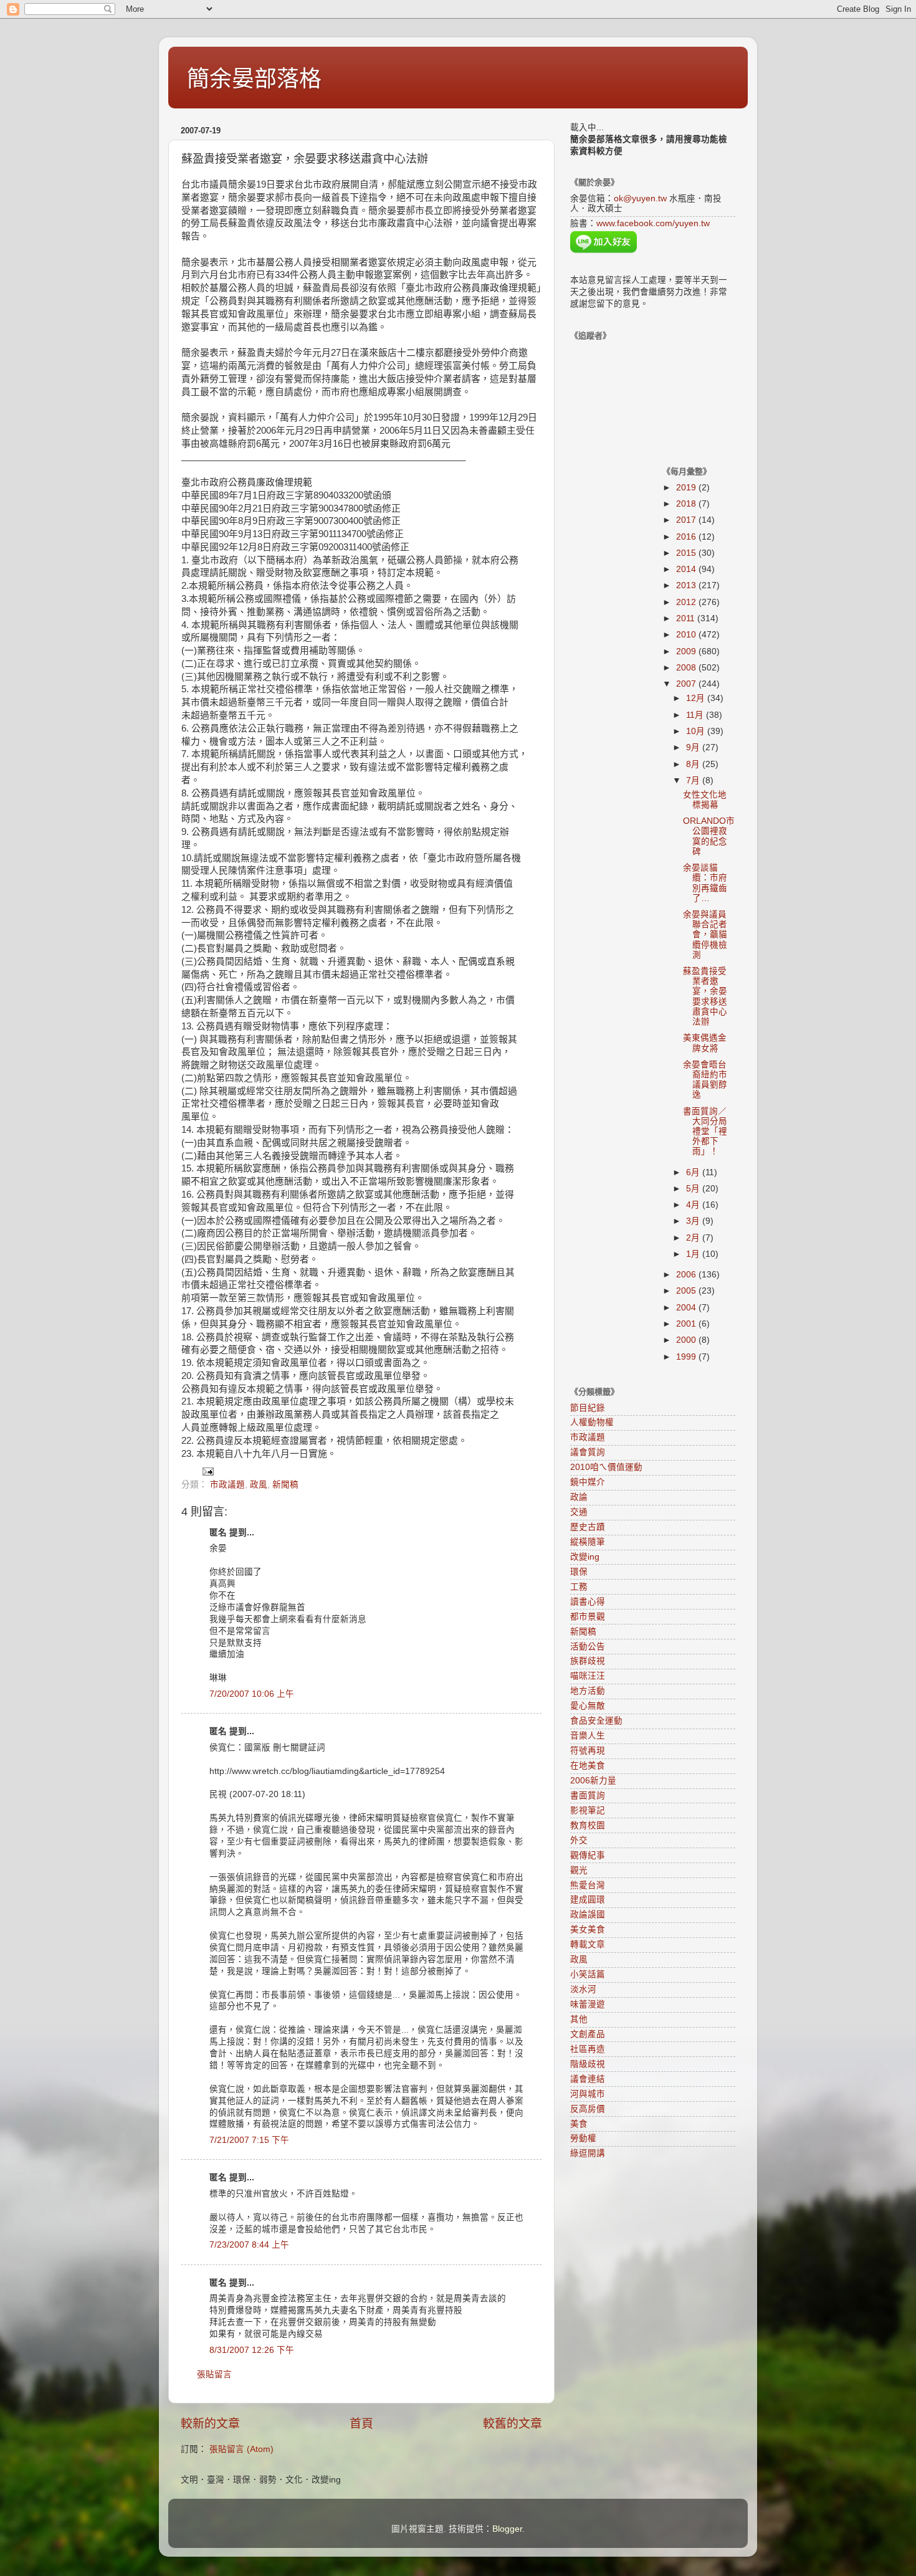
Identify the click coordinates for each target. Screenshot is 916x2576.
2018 (687, 504)
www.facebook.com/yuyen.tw (653, 223)
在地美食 (588, 1766)
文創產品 (588, 2034)
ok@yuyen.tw (640, 198)
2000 (687, 1340)
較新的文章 (210, 2424)
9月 (694, 747)
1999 (687, 1357)
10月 (697, 731)
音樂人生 (588, 1736)
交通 (579, 1512)
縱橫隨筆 (588, 1542)
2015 (687, 553)
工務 (579, 1587)
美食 (579, 2124)
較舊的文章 (513, 2424)
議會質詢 (588, 1452)
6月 (694, 1172)
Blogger (507, 2529)
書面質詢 (588, 1796)
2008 (687, 668)
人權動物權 (592, 1422)
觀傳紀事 (588, 1855)
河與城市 (588, 2094)
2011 (687, 618)
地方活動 (588, 1691)
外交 (579, 1840)
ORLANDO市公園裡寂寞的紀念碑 (709, 836)
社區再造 (588, 2049)
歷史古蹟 (588, 1527)
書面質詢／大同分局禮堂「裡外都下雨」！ (705, 1132)
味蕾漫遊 (588, 2004)
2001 (687, 1324)
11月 (696, 715)
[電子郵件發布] (207, 1471)
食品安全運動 (596, 1721)
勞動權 (583, 2138)
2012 (687, 602)
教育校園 (588, 1825)
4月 (694, 1205)
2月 (694, 1238)
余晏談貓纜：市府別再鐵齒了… (705, 883)
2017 (687, 520)
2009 (687, 651)
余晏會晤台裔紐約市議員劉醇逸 (705, 1080)
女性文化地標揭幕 (705, 800)
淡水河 (583, 1989)
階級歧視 (588, 2064)
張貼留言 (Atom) (241, 2449)
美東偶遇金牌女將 (705, 1043)
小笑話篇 (588, 1974)
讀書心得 (588, 1602)
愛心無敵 (588, 1706)
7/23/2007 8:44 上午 (249, 2245)
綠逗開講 (588, 2153)
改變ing (585, 1557)
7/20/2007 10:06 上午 (252, 1694)
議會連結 (588, 2079)
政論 (579, 1497)
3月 (694, 1221)
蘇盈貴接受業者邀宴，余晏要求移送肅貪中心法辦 (705, 996)
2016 (687, 537)
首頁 (361, 2424)
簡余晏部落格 (254, 79)
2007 (687, 684)
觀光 (579, 1870)
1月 (694, 1254)
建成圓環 (588, 1900)
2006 (687, 1275)
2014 (687, 569)
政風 (259, 1485)
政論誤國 (588, 1915)
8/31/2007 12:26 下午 (252, 2350)
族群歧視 (588, 1661)
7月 (694, 780)
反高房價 (588, 2109)
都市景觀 (588, 1617)
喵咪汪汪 (588, 1676)
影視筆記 (588, 1810)
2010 (687, 635)
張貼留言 (214, 2374)
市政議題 (227, 1485)
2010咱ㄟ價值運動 (606, 1467)
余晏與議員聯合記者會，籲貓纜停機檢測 (705, 935)
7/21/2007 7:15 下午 (249, 2140)
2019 (687, 488)
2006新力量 (593, 1781)
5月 (694, 1189)
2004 (687, 1308)
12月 (697, 698)
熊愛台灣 (588, 1885)
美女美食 (588, 1930)
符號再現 (588, 1751)
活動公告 (588, 1647)
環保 (579, 1572)
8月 (694, 764)
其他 (579, 2019)
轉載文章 (588, 1944)
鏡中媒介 (588, 1482)
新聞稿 (285, 1485)
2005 (687, 1291)
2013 (687, 585)
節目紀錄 (588, 1408)
